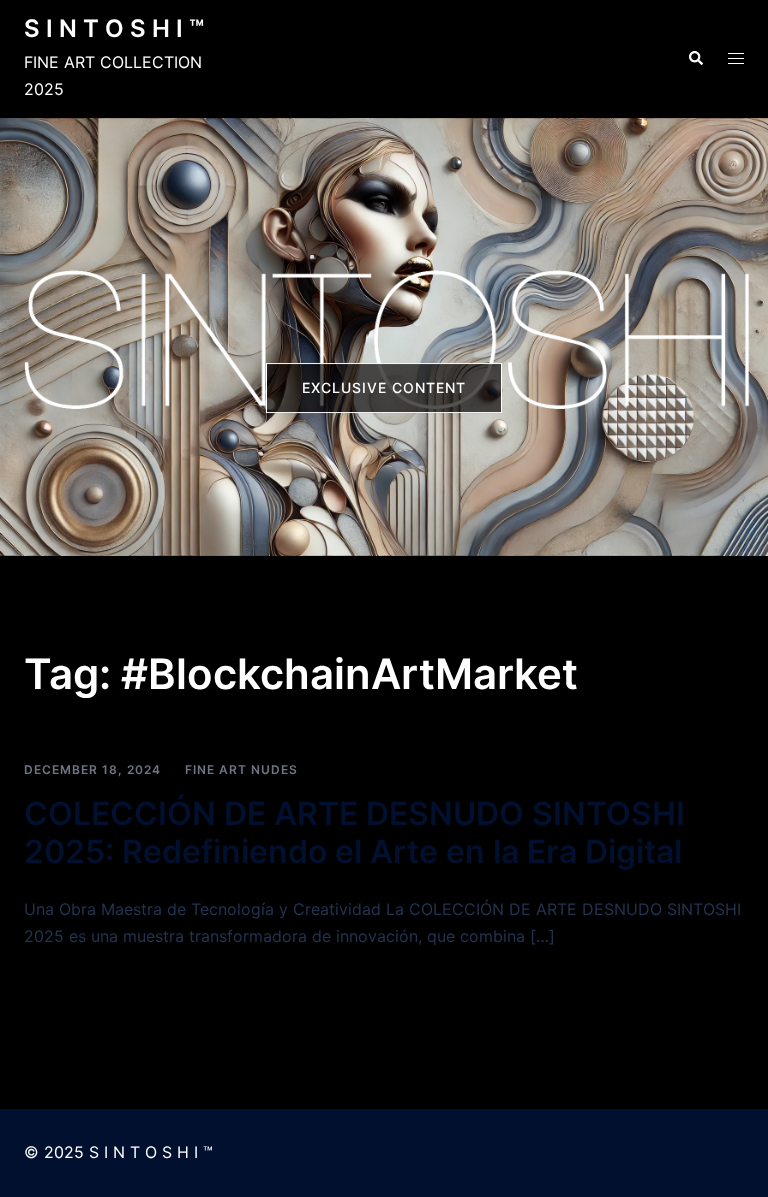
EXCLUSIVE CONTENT (384, 387)
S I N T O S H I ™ (114, 28)
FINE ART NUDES (241, 769)
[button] (695, 59)
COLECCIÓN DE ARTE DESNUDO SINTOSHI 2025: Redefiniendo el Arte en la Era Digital (354, 832)
